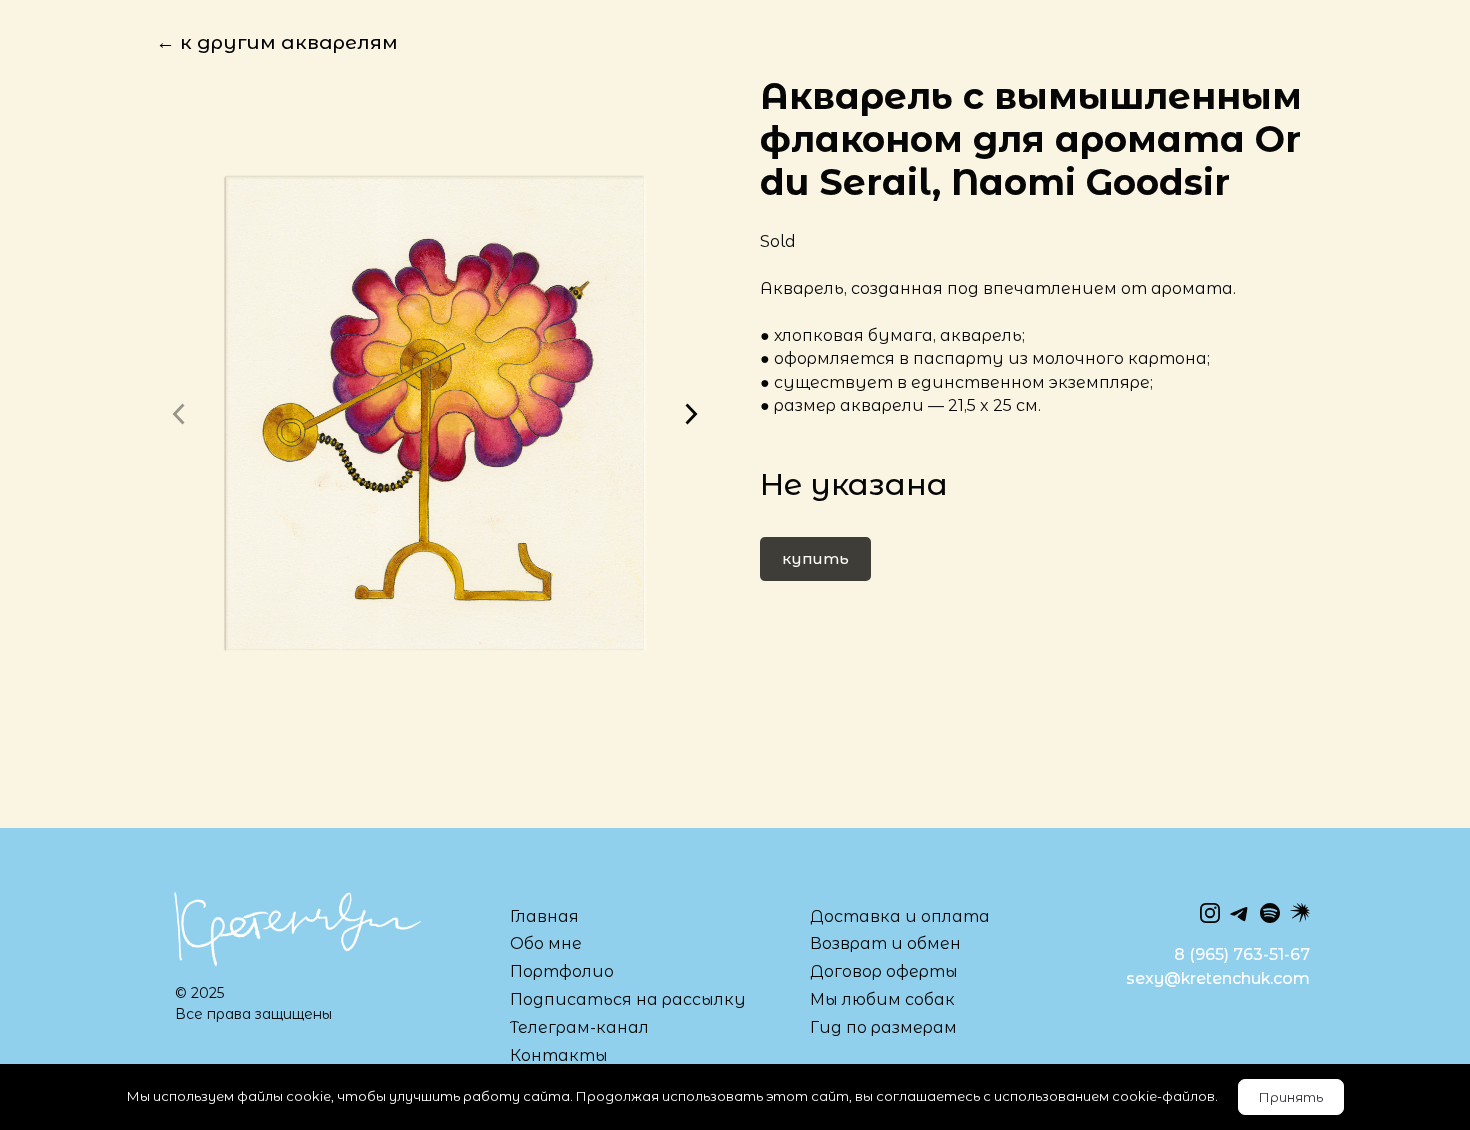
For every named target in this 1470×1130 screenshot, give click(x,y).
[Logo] (295, 928)
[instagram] (1210, 913)
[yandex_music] (1300, 913)
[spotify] (1270, 913)
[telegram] (1240, 913)
